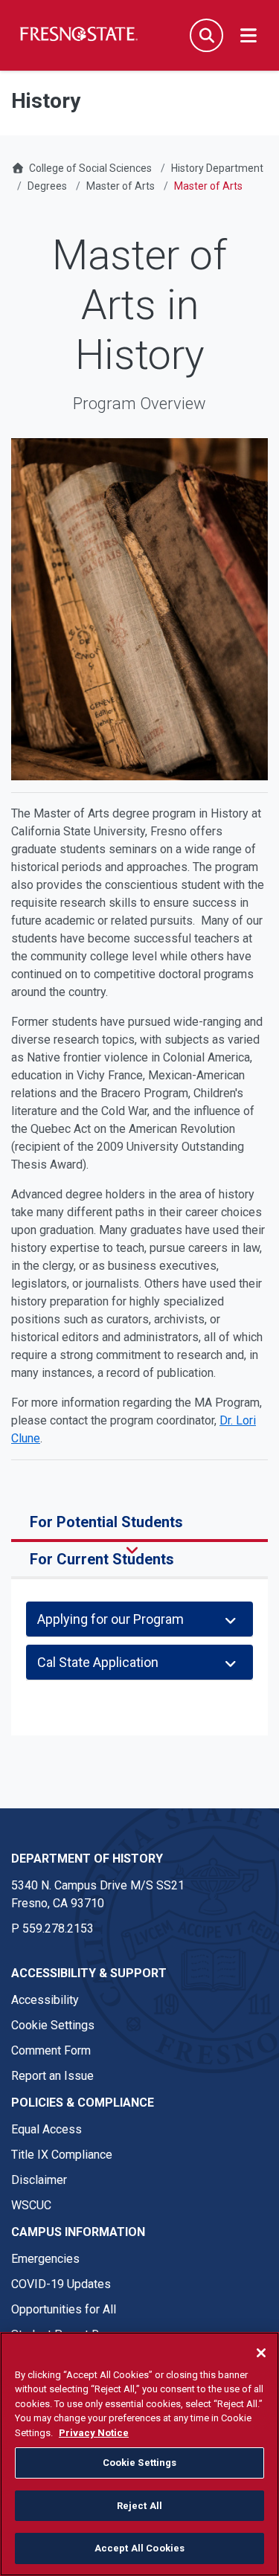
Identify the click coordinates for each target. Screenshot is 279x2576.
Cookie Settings (53, 2025)
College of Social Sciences (90, 168)
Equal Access (46, 2129)
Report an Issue (52, 2076)
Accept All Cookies (139, 2548)
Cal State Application (98, 1662)
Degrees (47, 186)
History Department (217, 168)
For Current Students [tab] (102, 1559)
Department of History (87, 1859)
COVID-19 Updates (61, 2284)
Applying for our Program (110, 1619)
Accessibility (45, 2000)
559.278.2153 (58, 1928)
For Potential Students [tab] (106, 1522)
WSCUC (31, 2205)
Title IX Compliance (62, 2155)
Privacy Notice (94, 2433)
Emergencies (45, 2259)
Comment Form (51, 2050)
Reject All (139, 2506)
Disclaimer (39, 2180)
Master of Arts (121, 186)
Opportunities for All (64, 2309)
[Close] (261, 2353)
